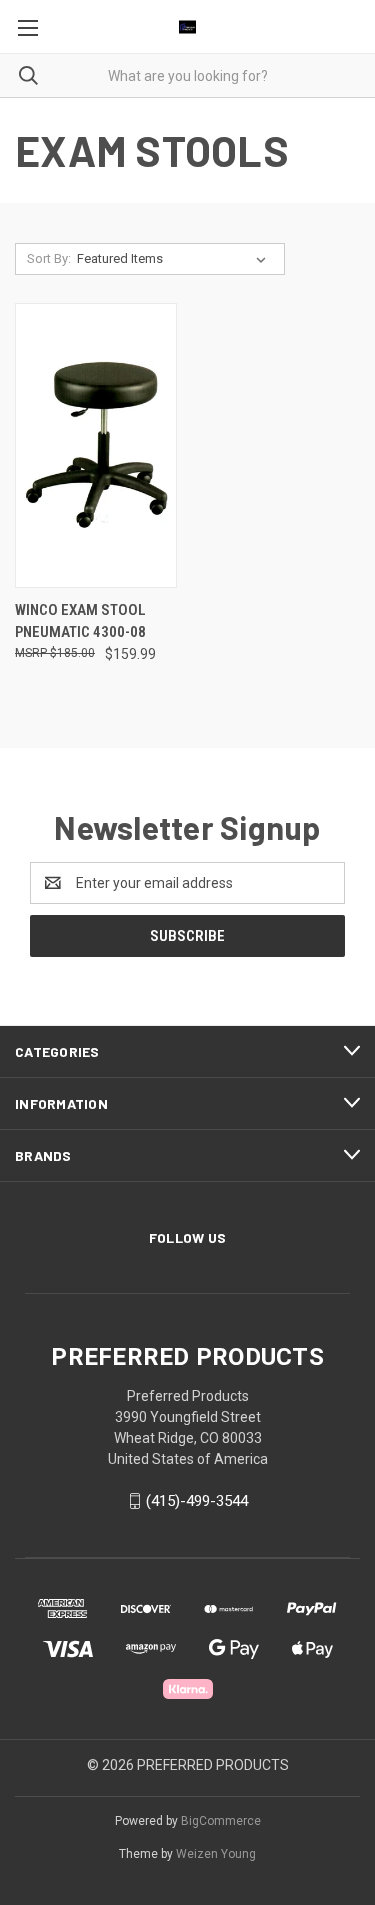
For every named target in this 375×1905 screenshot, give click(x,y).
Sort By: (49, 258)
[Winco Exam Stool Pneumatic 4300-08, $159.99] (96, 445)
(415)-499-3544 (197, 1501)
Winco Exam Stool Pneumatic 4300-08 (80, 621)
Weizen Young (216, 1854)
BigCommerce (221, 1821)
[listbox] (175, 259)
